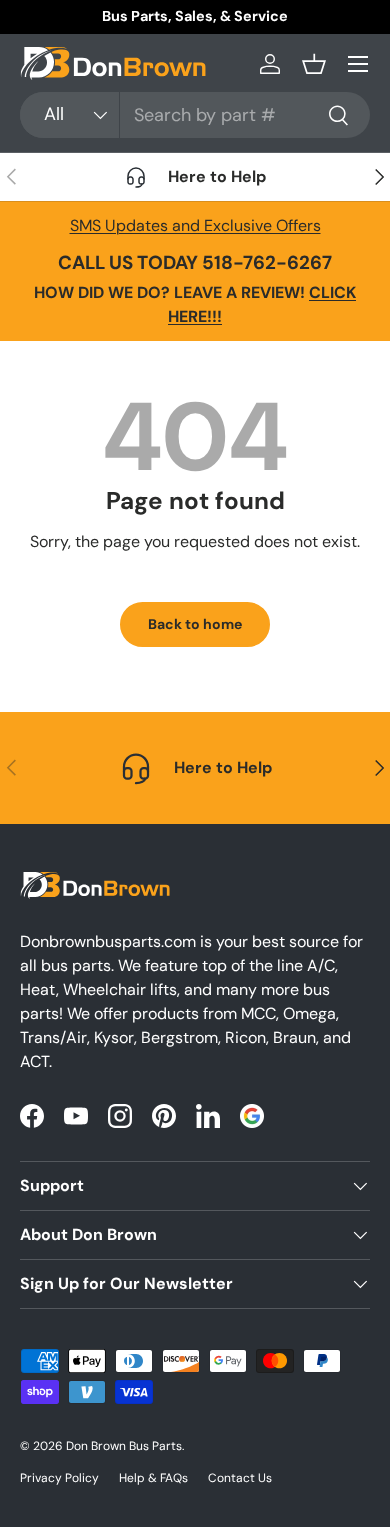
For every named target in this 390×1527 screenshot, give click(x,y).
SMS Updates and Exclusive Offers (195, 225)
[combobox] (195, 115)
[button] (314, 64)
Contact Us (240, 1478)
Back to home (195, 624)
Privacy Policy (59, 1478)
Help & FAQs (153, 1478)
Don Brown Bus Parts (124, 1446)
